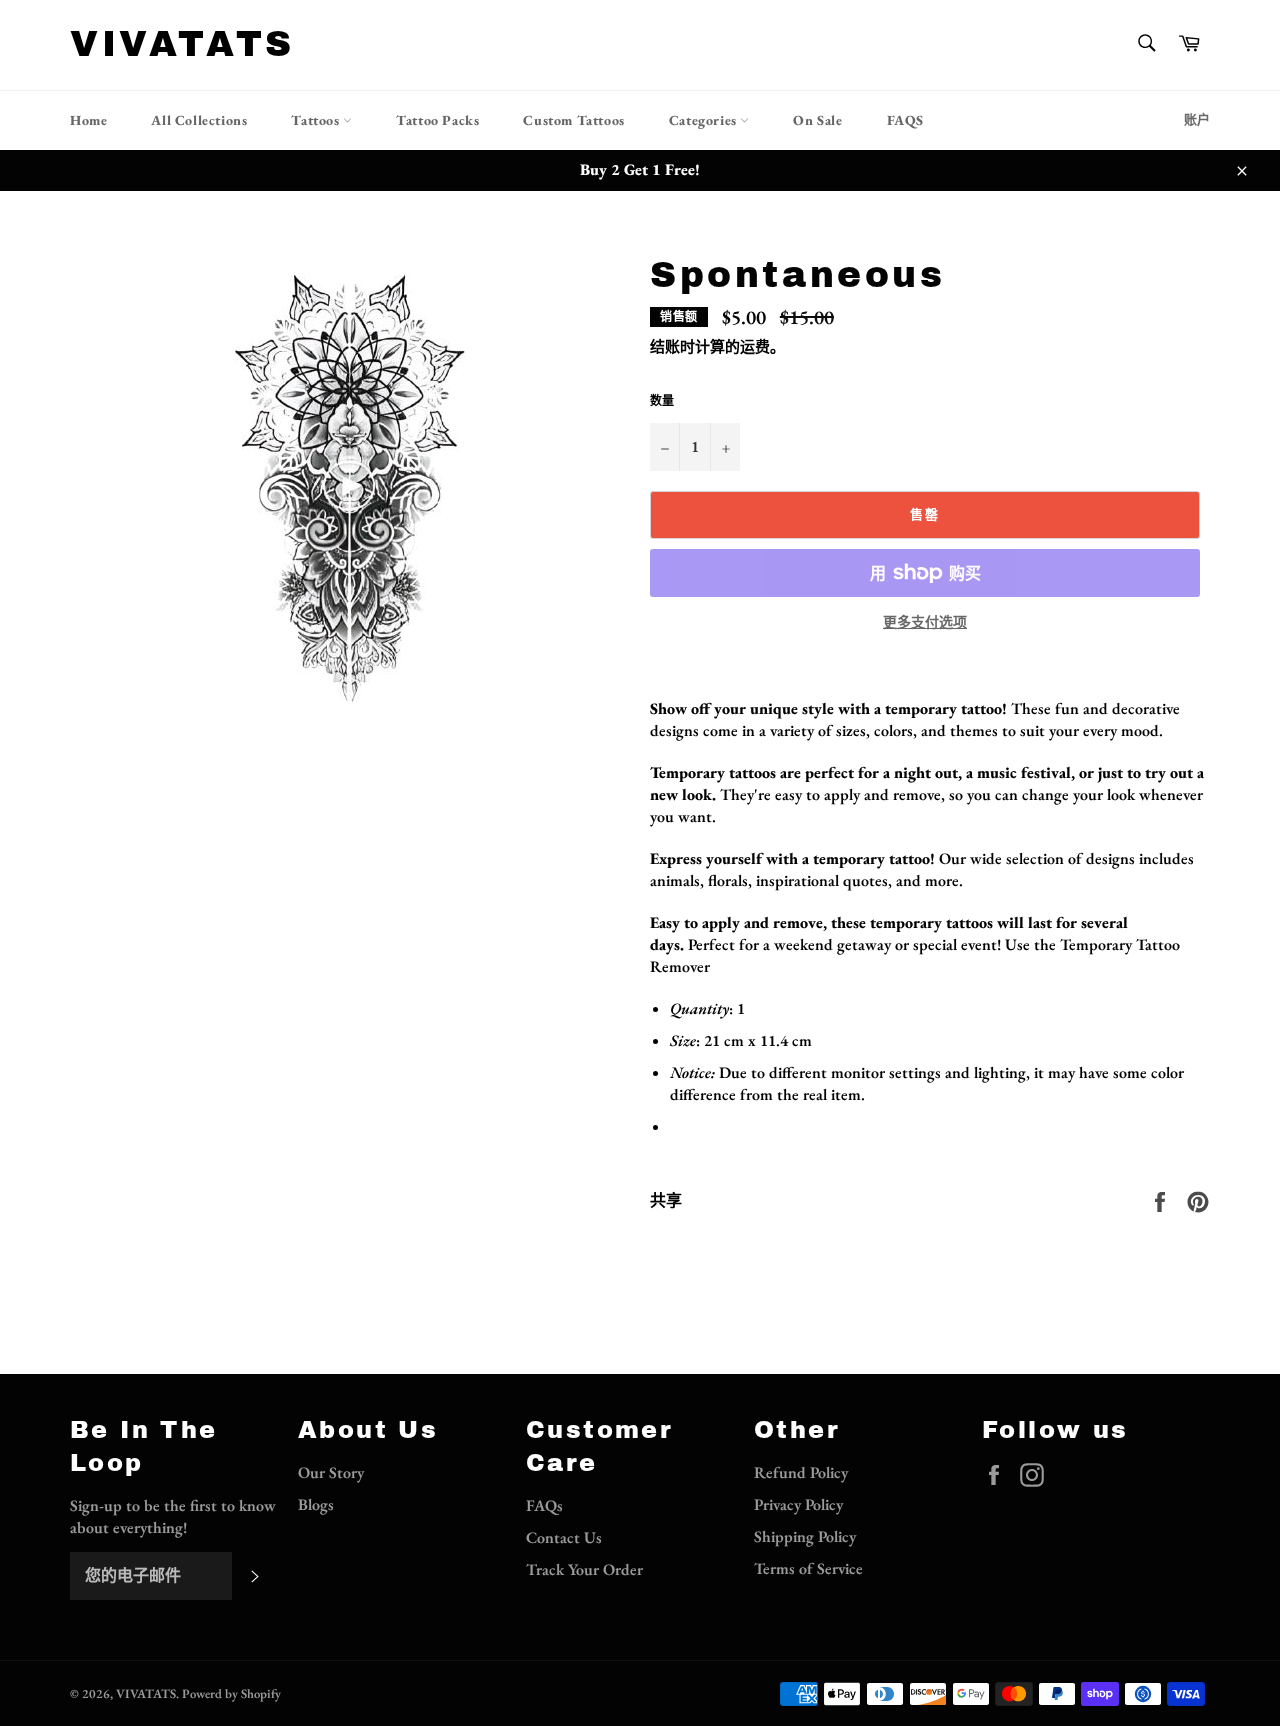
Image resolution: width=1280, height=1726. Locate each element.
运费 (755, 346)
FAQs (544, 1505)
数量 (662, 401)
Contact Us (564, 1537)
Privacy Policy (798, 1504)
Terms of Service (808, 1568)
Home (88, 120)
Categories (705, 120)
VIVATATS (182, 44)
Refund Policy (801, 1472)
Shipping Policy (805, 1536)
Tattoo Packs (437, 120)
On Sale (817, 120)
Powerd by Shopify (231, 1693)
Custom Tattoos (573, 120)
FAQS (905, 120)
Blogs (316, 1504)
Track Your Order (584, 1569)
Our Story (331, 1472)
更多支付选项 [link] (925, 622)
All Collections (199, 120)
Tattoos (317, 120)
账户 (1197, 119)
